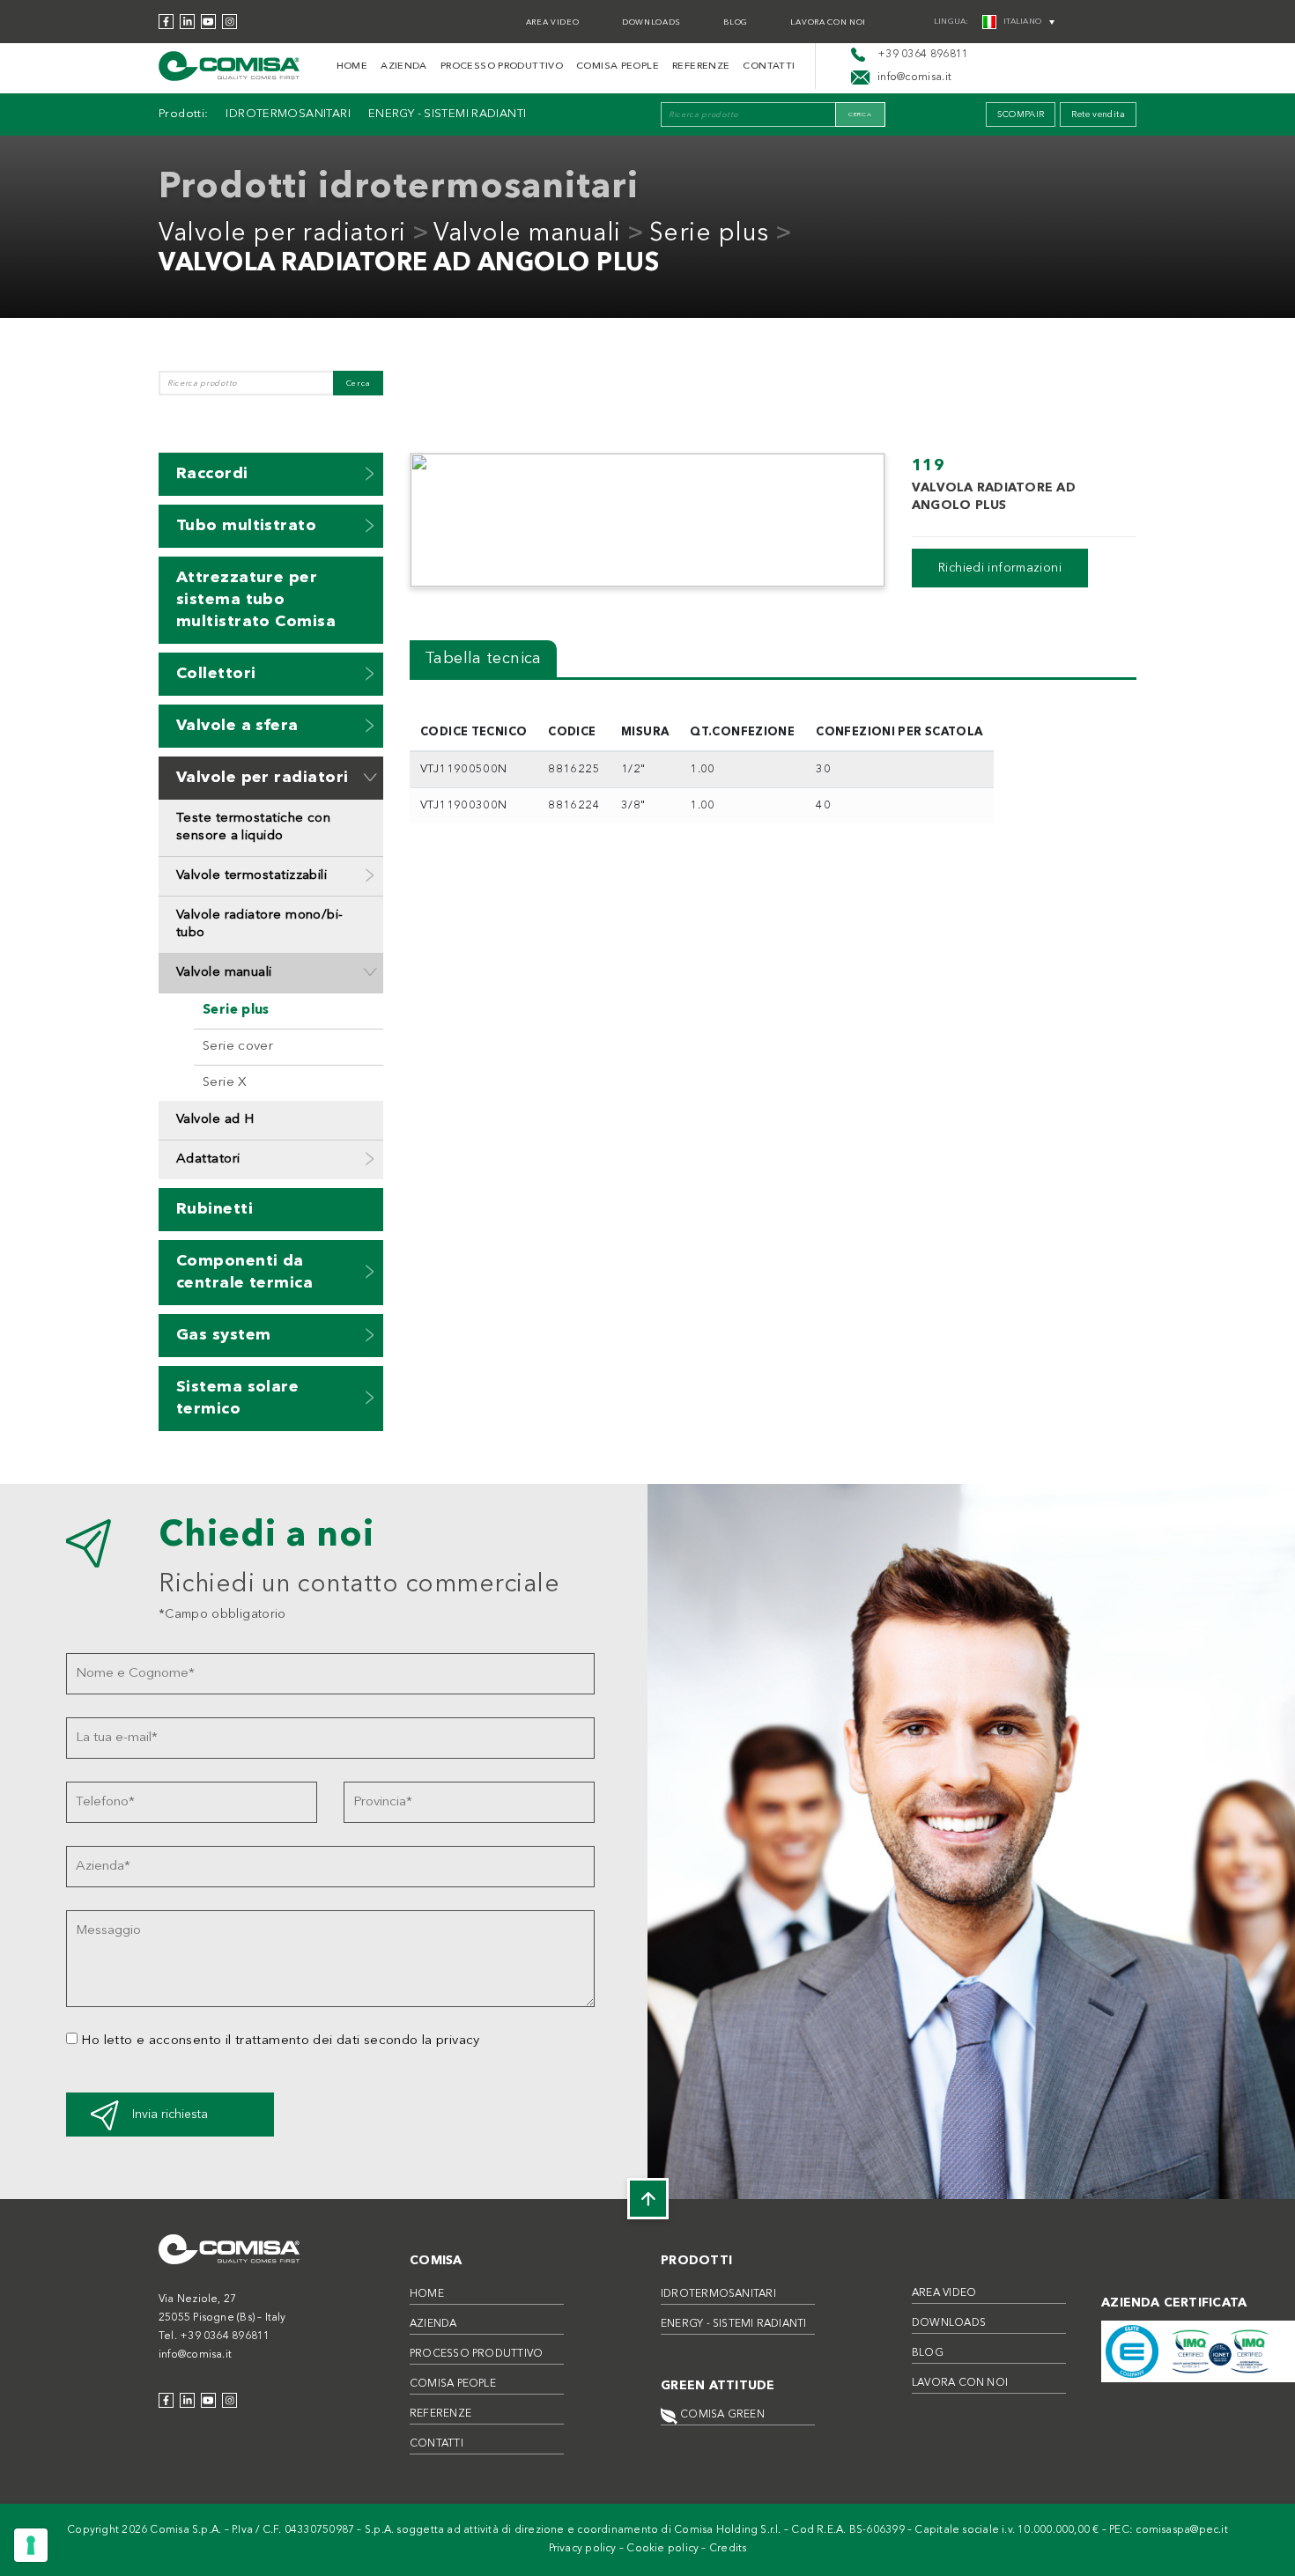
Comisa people (618, 66)
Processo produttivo (502, 66)
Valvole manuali (527, 234)
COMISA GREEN (721, 2415)
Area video (553, 22)
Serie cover (238, 1047)
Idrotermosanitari (288, 114)
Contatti (769, 66)
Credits (728, 2549)
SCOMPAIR (1021, 114)
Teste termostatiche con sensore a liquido (253, 827)
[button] (370, 473)
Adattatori (208, 1159)
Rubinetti (215, 1209)
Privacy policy (583, 2549)
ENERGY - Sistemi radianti (448, 114)
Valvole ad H (215, 1120)
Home (352, 66)
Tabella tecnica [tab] (483, 659)
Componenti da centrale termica (244, 1272)
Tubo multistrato (246, 526)
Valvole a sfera (237, 726)
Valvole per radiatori (282, 234)
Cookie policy (662, 2549)
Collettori (216, 674)
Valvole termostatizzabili (252, 876)
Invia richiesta (170, 2115)
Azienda (404, 66)
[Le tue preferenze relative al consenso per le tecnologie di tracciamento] (31, 2545)
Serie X (225, 1083)
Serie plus (709, 234)
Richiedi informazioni (1000, 568)
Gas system (224, 1335)
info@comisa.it (195, 2355)
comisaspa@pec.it (1182, 2530)
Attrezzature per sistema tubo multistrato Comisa (256, 600)
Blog (736, 22)
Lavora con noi (828, 22)
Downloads (651, 22)
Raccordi (212, 474)
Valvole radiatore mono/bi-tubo (260, 924)
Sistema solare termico (237, 1398)
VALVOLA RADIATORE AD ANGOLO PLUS (409, 264)
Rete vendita (1098, 114)
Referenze (701, 66)
